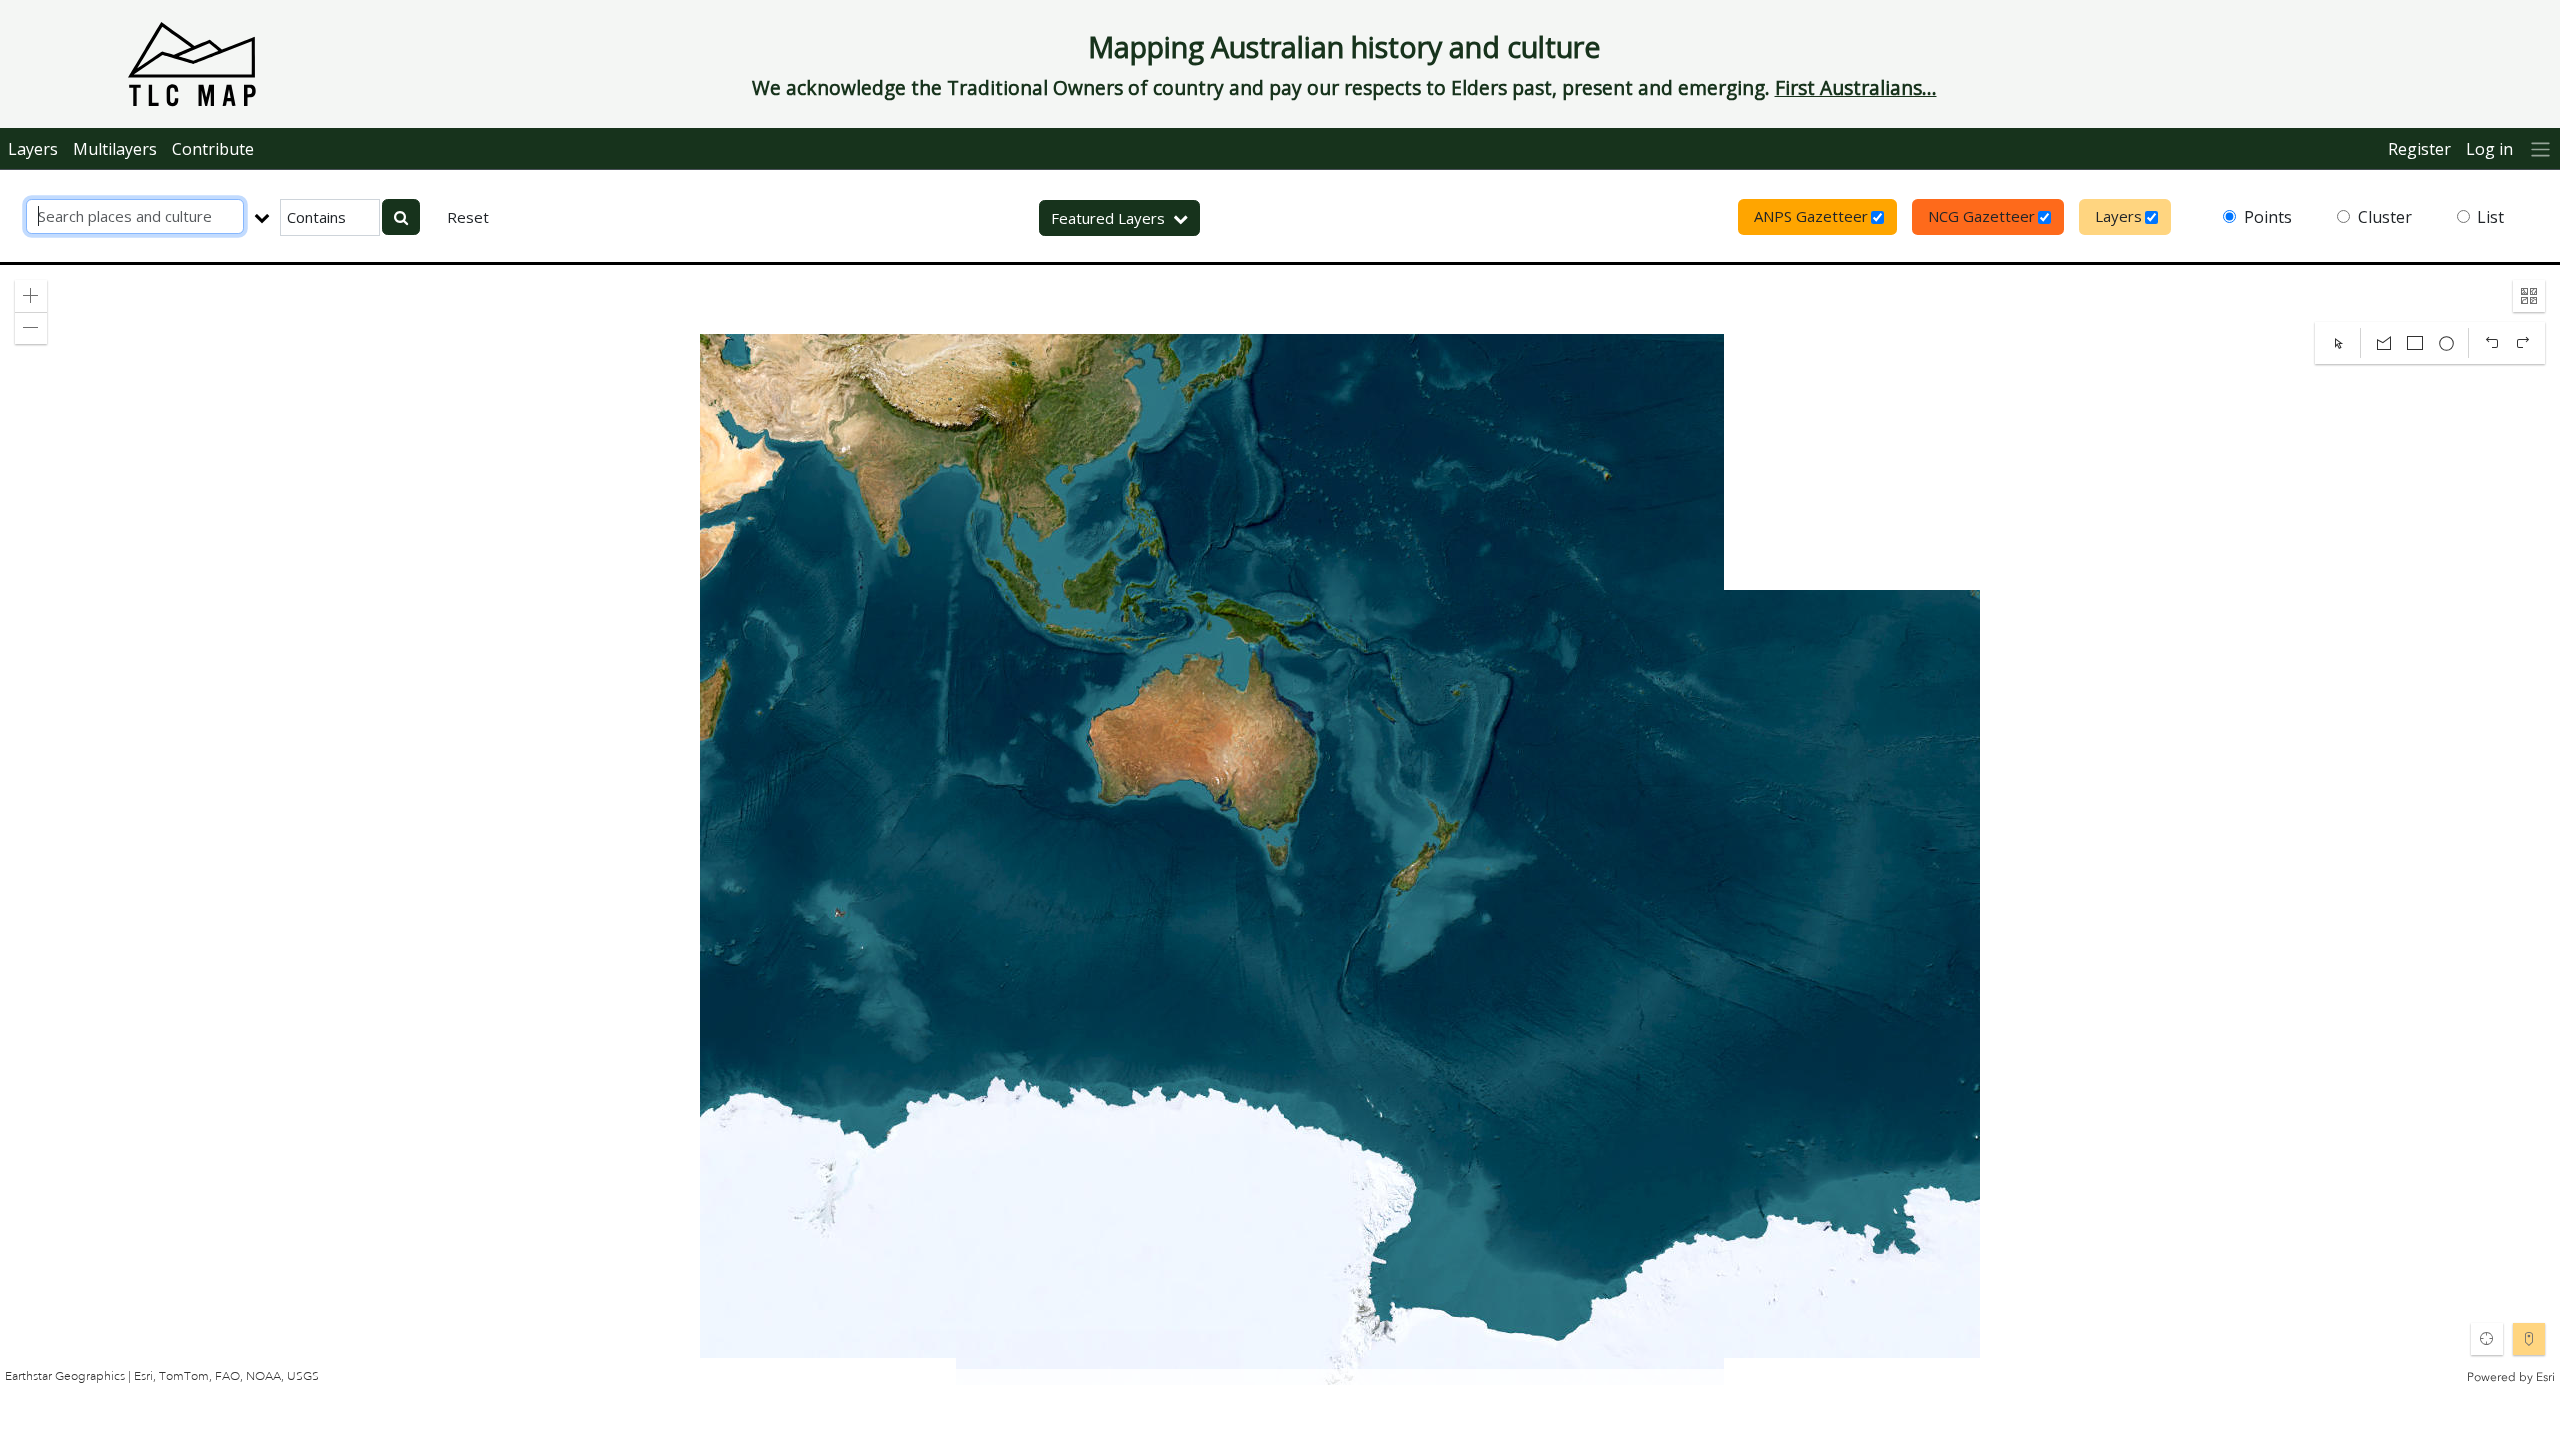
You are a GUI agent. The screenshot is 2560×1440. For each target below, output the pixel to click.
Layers (33, 149)
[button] (31, 296)
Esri (2545, 1377)
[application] (1280, 825)
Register (2419, 149)
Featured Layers (1108, 218)
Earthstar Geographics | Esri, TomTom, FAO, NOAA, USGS (162, 1376)
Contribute (213, 149)
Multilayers (115, 149)
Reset (468, 217)
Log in (2489, 149)
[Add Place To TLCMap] (2529, 1339)
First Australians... (1856, 87)
